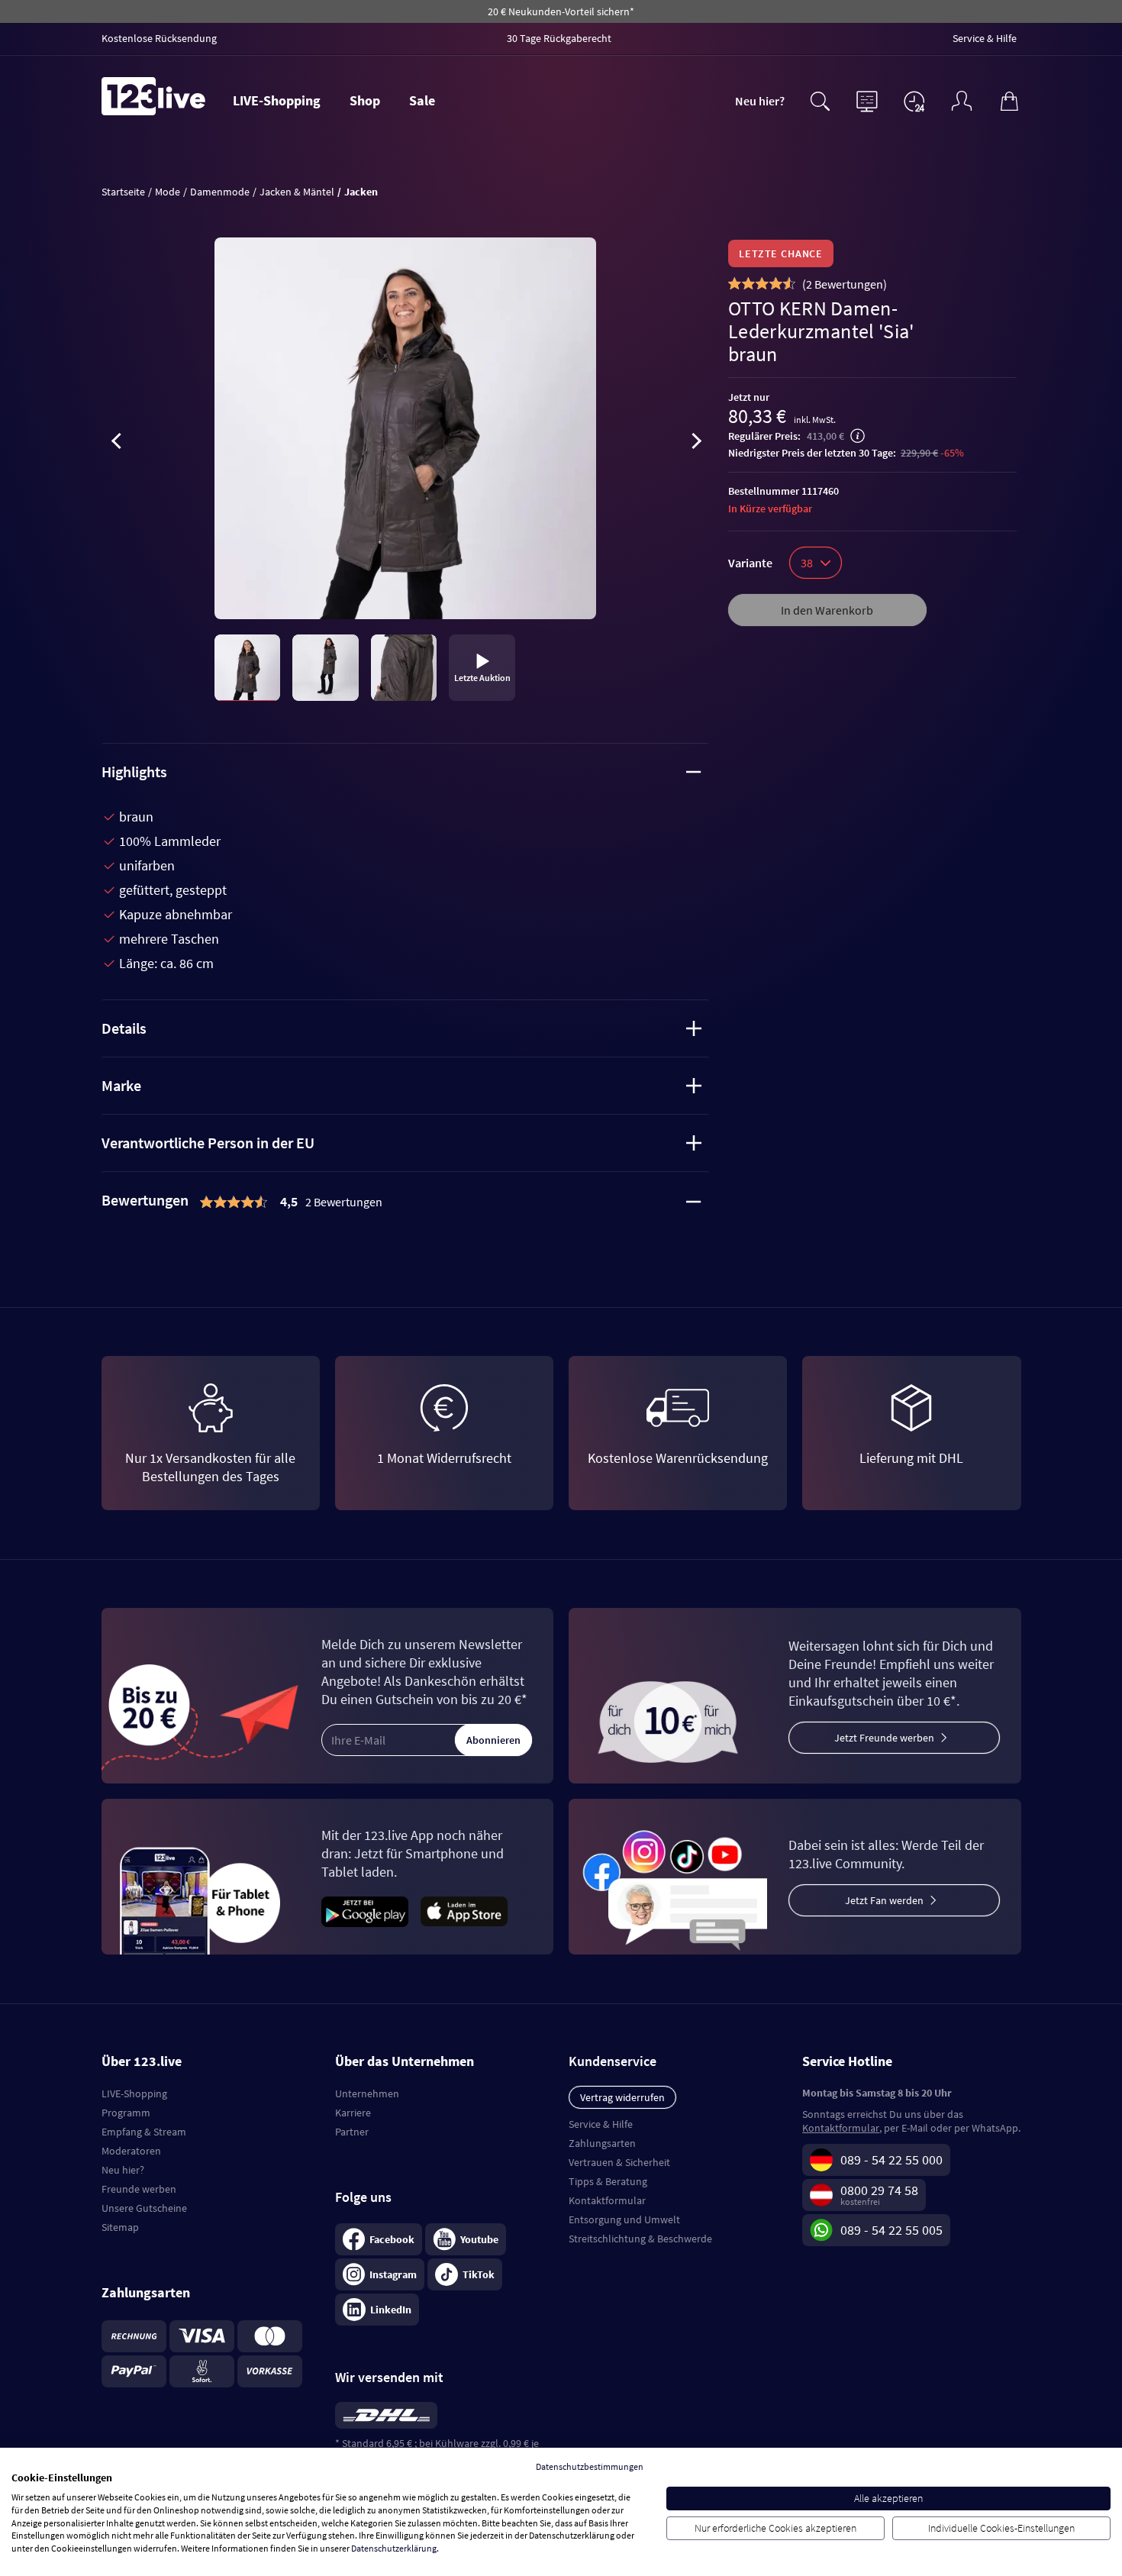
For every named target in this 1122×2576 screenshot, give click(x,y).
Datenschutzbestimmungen (590, 2466)
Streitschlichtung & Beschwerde (640, 2239)
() (845, 284)
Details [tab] (124, 1028)
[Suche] (820, 99)
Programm (126, 2113)
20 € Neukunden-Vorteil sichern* (561, 11)
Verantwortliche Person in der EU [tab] (208, 1143)
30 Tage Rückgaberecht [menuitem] (559, 38)
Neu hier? (760, 101)
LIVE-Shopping (277, 100)
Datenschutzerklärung (394, 2548)
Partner (352, 2132)
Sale (422, 100)
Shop (365, 100)
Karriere (353, 2113)
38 (807, 563)
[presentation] (117, 444)
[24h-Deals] (914, 101)
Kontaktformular (607, 2200)
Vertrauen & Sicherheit (619, 2162)
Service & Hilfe (601, 2124)
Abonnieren (493, 1740)
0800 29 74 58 (879, 2190)
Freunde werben (139, 2189)
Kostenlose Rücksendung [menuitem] (159, 38)
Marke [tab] (121, 1085)
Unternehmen (367, 2093)
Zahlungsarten (602, 2143)
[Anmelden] (962, 99)
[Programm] (867, 99)
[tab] (406, 1202)
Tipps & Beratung (608, 2181)
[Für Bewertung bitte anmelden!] (735, 283)
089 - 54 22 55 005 (891, 2230)
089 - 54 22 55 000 (891, 2160)
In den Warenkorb (827, 610)
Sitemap (120, 2227)
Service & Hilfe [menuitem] (985, 38)
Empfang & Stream (144, 2132)
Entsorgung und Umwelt (624, 2219)
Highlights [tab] (134, 772)
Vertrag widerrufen (622, 2097)
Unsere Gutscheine (144, 2208)
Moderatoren (131, 2151)
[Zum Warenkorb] (1009, 99)
